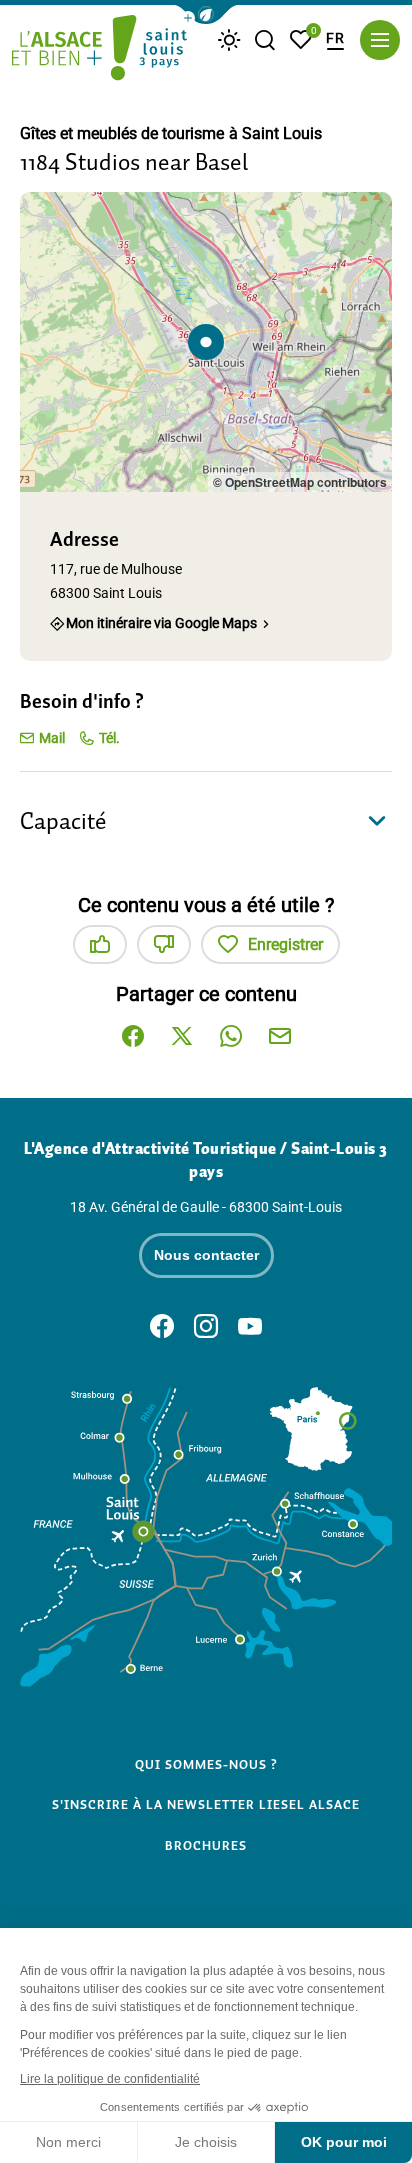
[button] (206, 14)
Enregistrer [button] (285, 944)
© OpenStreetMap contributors (300, 482)
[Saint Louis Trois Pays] (99, 50)
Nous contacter (206, 1255)
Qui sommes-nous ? (206, 1765)
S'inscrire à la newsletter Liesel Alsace (206, 1805)
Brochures (206, 1846)
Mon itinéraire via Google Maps (161, 623)
